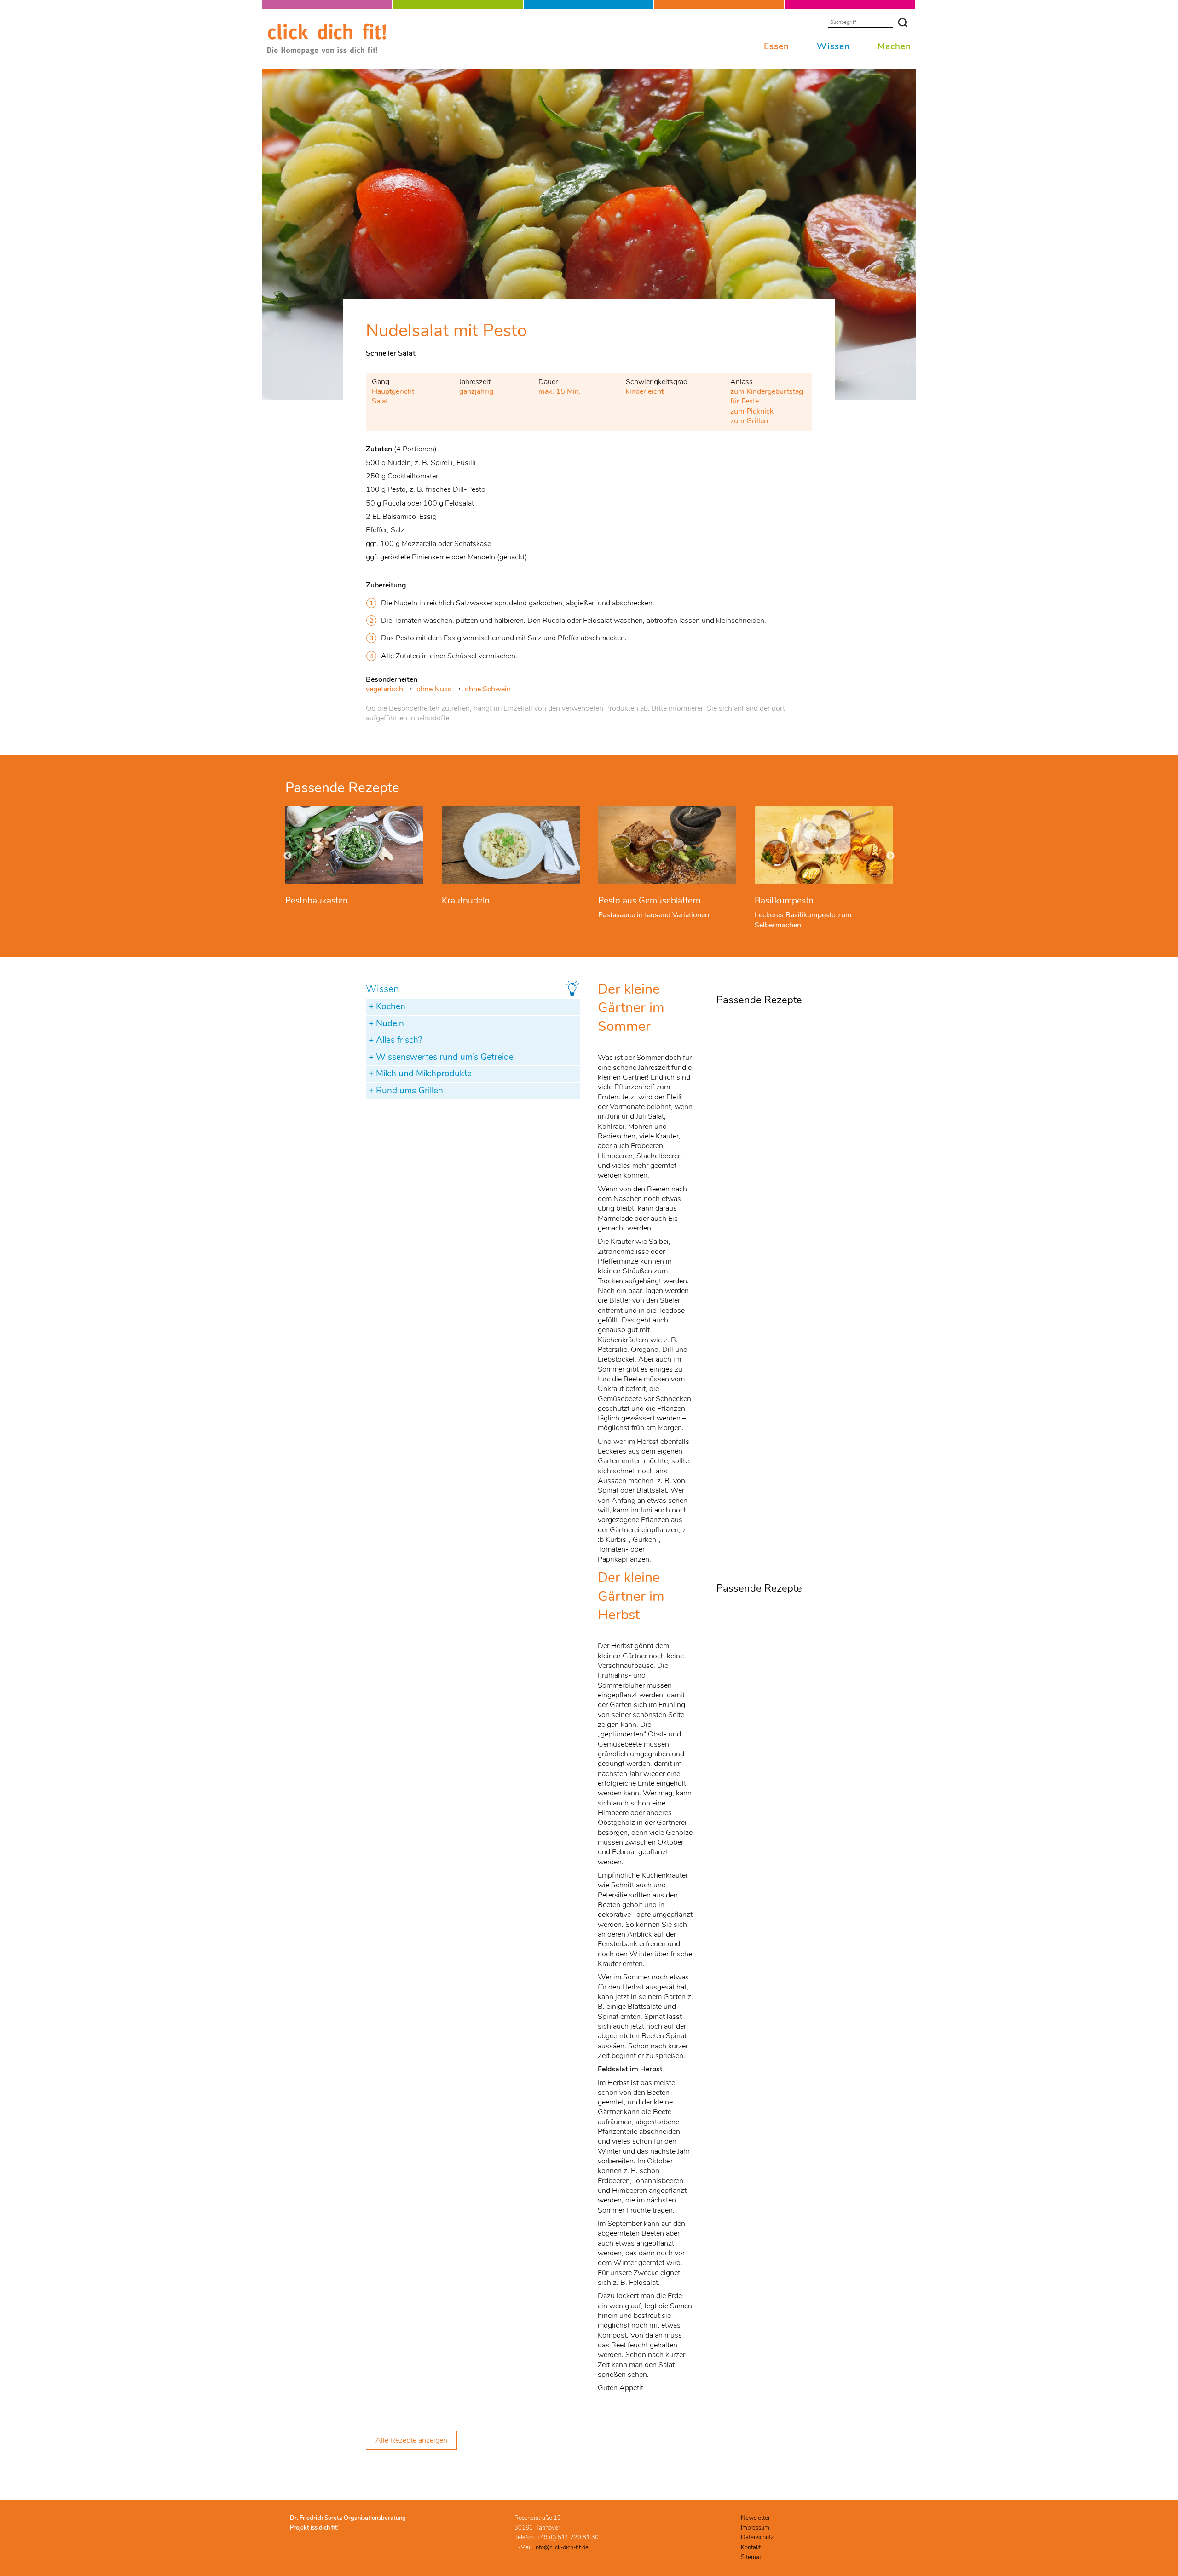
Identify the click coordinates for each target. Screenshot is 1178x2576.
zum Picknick (752, 411)
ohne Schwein (488, 689)
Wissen (833, 46)
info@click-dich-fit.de (561, 2547)
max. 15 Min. (560, 391)
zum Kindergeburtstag (767, 391)
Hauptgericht (393, 391)
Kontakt (751, 2547)
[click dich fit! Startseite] (327, 53)
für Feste (745, 401)
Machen (894, 46)
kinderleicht (645, 391)
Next (890, 856)
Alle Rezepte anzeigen (411, 2440)
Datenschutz (757, 2537)
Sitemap (752, 2557)
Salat (380, 401)
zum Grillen (749, 421)
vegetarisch (384, 689)
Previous (288, 856)
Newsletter (755, 2518)
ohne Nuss (434, 689)
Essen (777, 46)
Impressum (755, 2528)
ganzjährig (476, 391)
